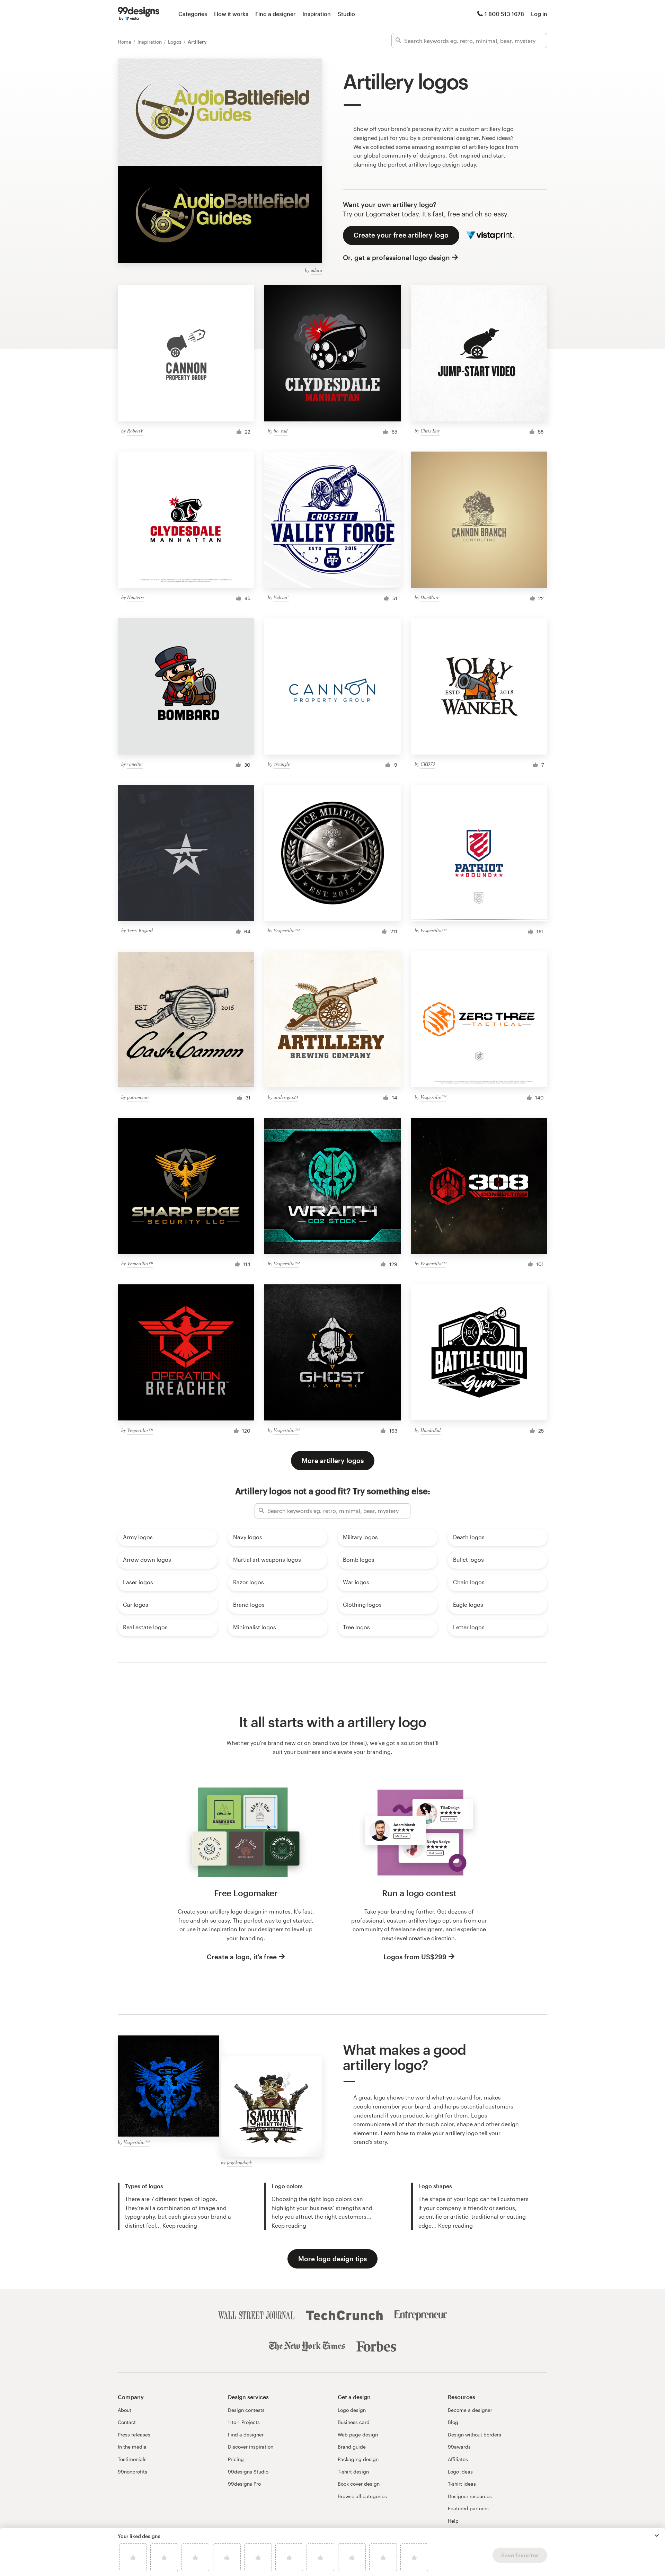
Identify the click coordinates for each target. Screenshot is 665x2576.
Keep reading (180, 2225)
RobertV (135, 431)
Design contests (246, 2410)
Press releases (134, 2435)
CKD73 (428, 764)
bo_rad (281, 431)
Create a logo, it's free (242, 1957)
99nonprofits (132, 2472)
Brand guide (352, 2447)
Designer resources (470, 2496)
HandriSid (431, 1430)
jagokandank (239, 2162)
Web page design (358, 2435)
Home (125, 42)
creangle (282, 764)
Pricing (236, 2459)
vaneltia (135, 764)
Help (453, 2521)
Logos (175, 42)
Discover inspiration (251, 2447)
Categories (193, 14)
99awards (459, 2447)
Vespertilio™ (286, 930)
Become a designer (470, 2410)
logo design (445, 164)
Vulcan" (281, 597)
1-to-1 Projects (244, 2422)
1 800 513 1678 (504, 14)
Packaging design (358, 2459)
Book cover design (359, 2484)
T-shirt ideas (462, 2484)
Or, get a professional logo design (396, 257)
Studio (346, 14)
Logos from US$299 (415, 1957)
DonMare (430, 597)
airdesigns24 (286, 1097)
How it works (231, 14)
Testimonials (132, 2459)
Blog (453, 2422)
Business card (354, 2422)
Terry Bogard (140, 930)
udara (316, 270)
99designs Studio (248, 2472)
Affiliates (458, 2459)
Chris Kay (430, 431)
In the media (132, 2447)
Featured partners (468, 2508)
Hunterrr (136, 597)
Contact (127, 2422)
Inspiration (317, 14)
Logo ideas (460, 2472)
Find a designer (275, 14)
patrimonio (138, 1097)
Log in (539, 14)
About (125, 2410)
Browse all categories (362, 2496)
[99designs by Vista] (139, 14)
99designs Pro (244, 2484)
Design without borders (475, 2435)
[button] (657, 2535)
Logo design (352, 2410)
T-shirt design (353, 2472)
